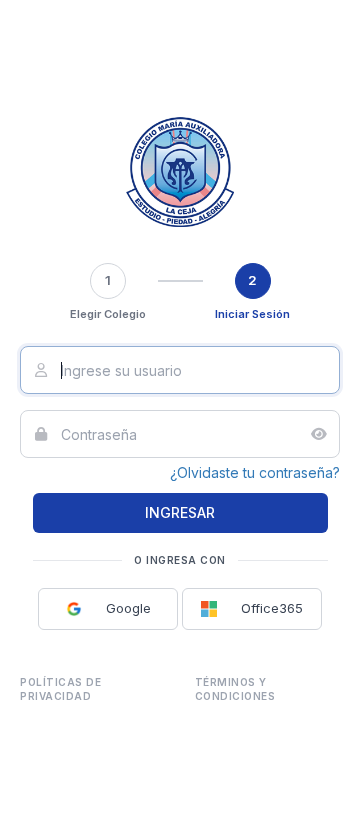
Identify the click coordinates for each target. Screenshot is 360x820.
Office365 (260, 608)
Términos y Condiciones (235, 689)
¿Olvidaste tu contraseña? (255, 472)
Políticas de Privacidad (60, 689)
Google (116, 608)
